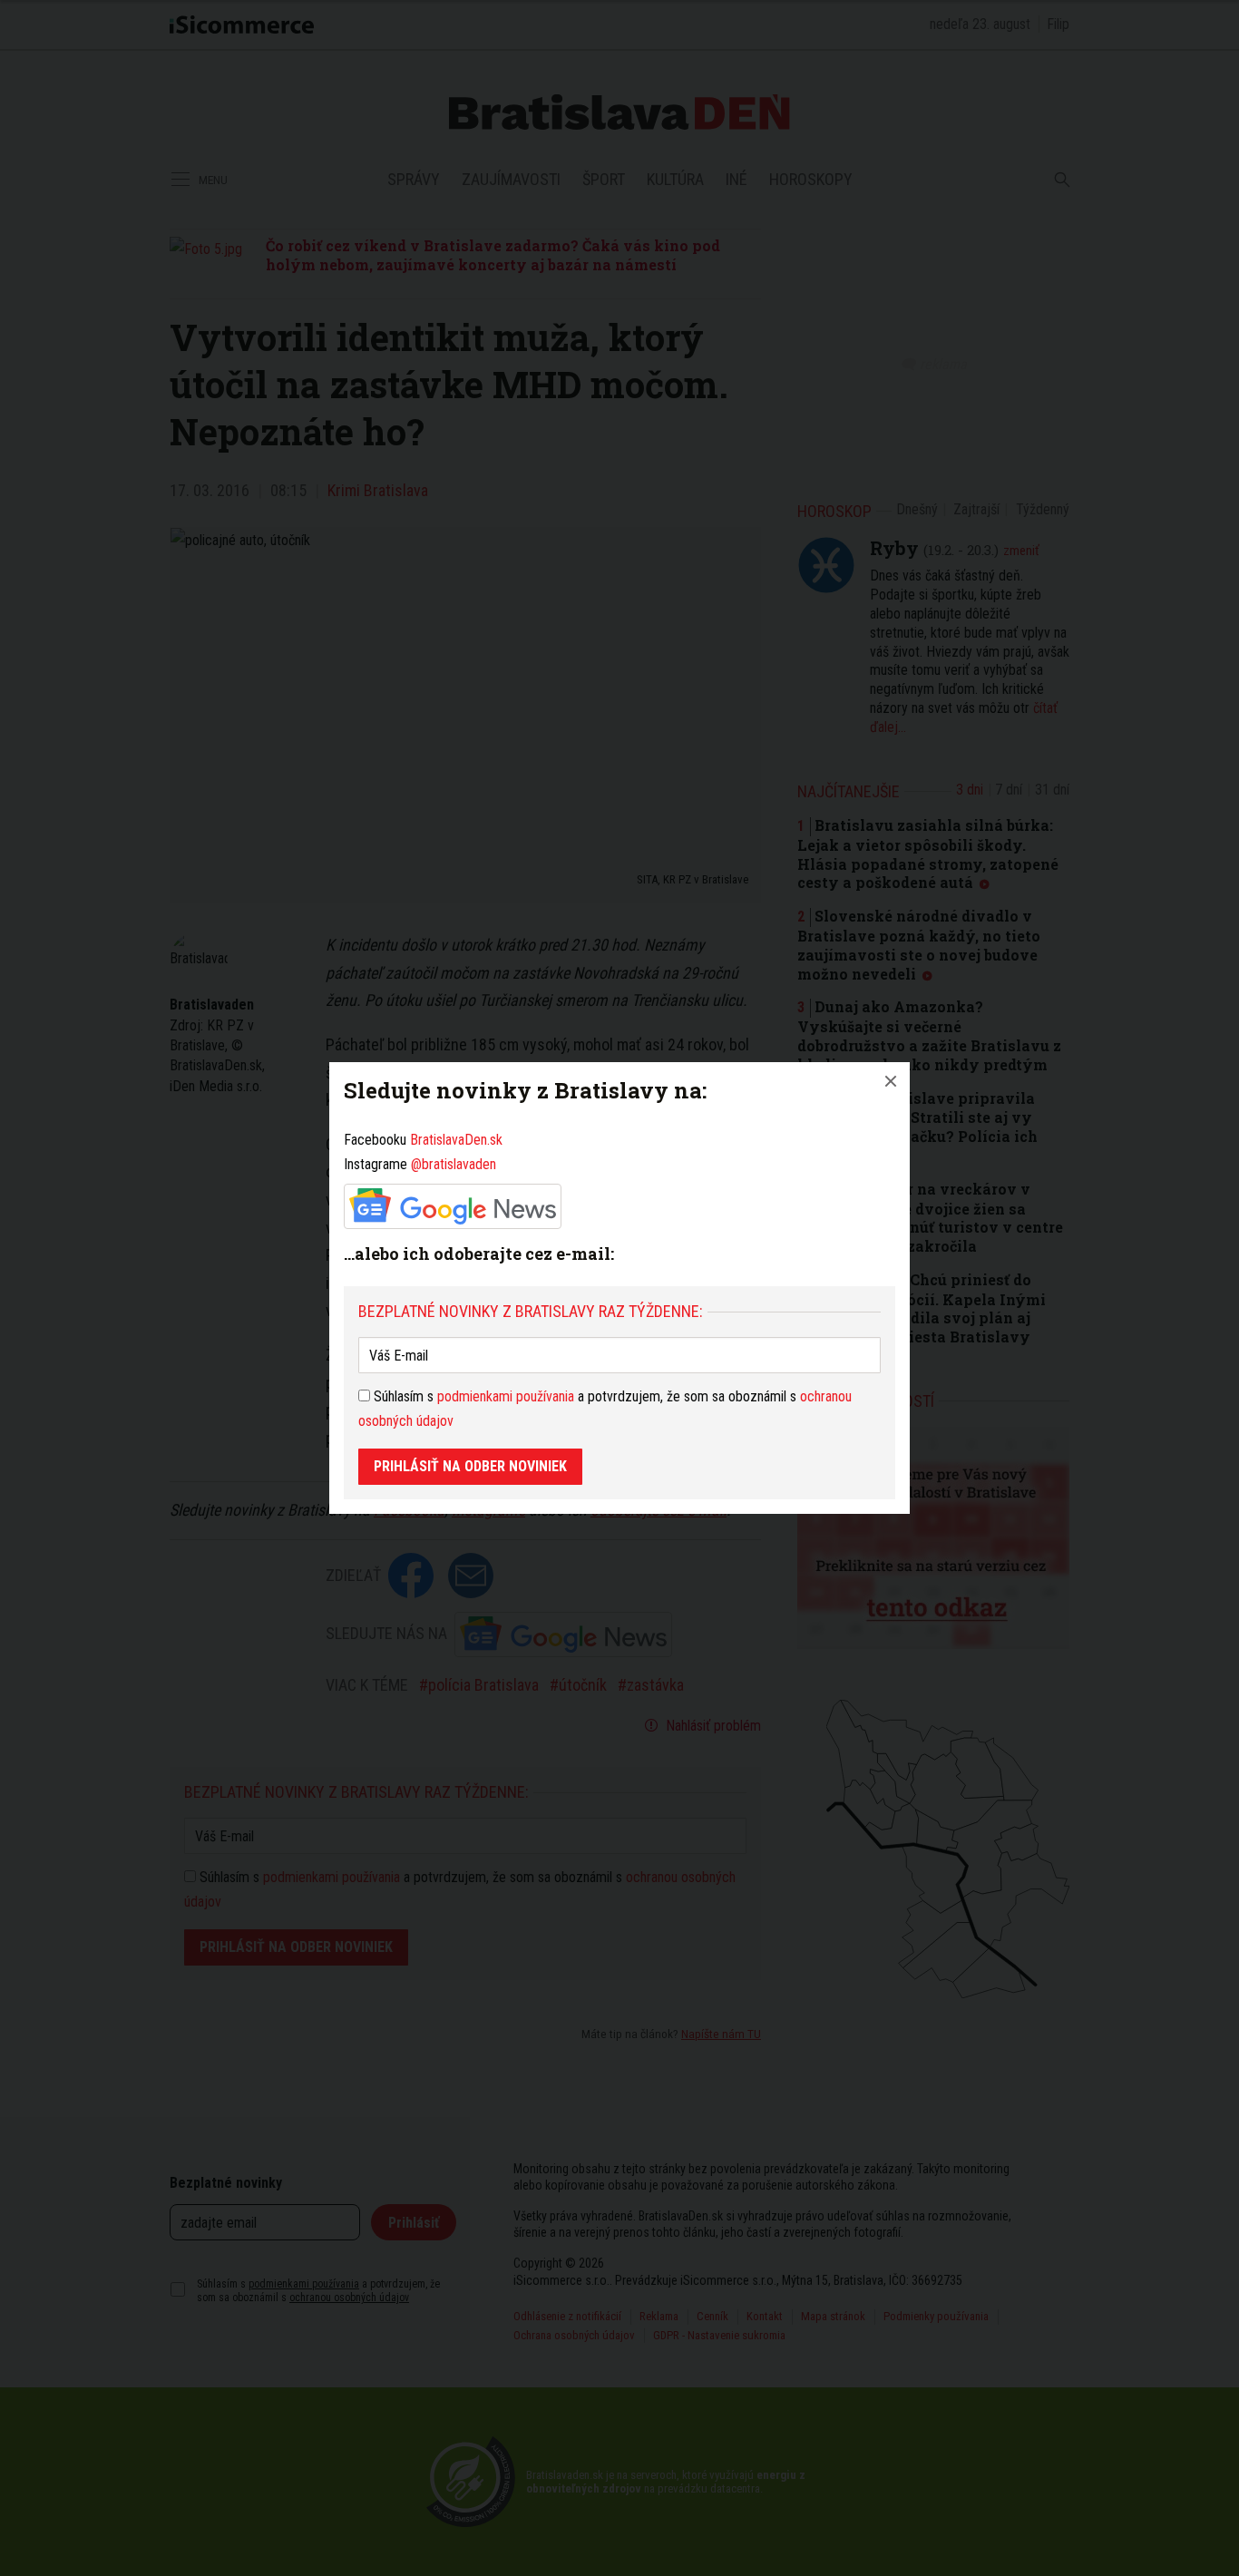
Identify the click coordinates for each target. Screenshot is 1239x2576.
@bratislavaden (454, 1164)
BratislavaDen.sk (456, 1140)
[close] (891, 1081)
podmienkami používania (506, 1396)
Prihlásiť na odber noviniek (470, 1466)
